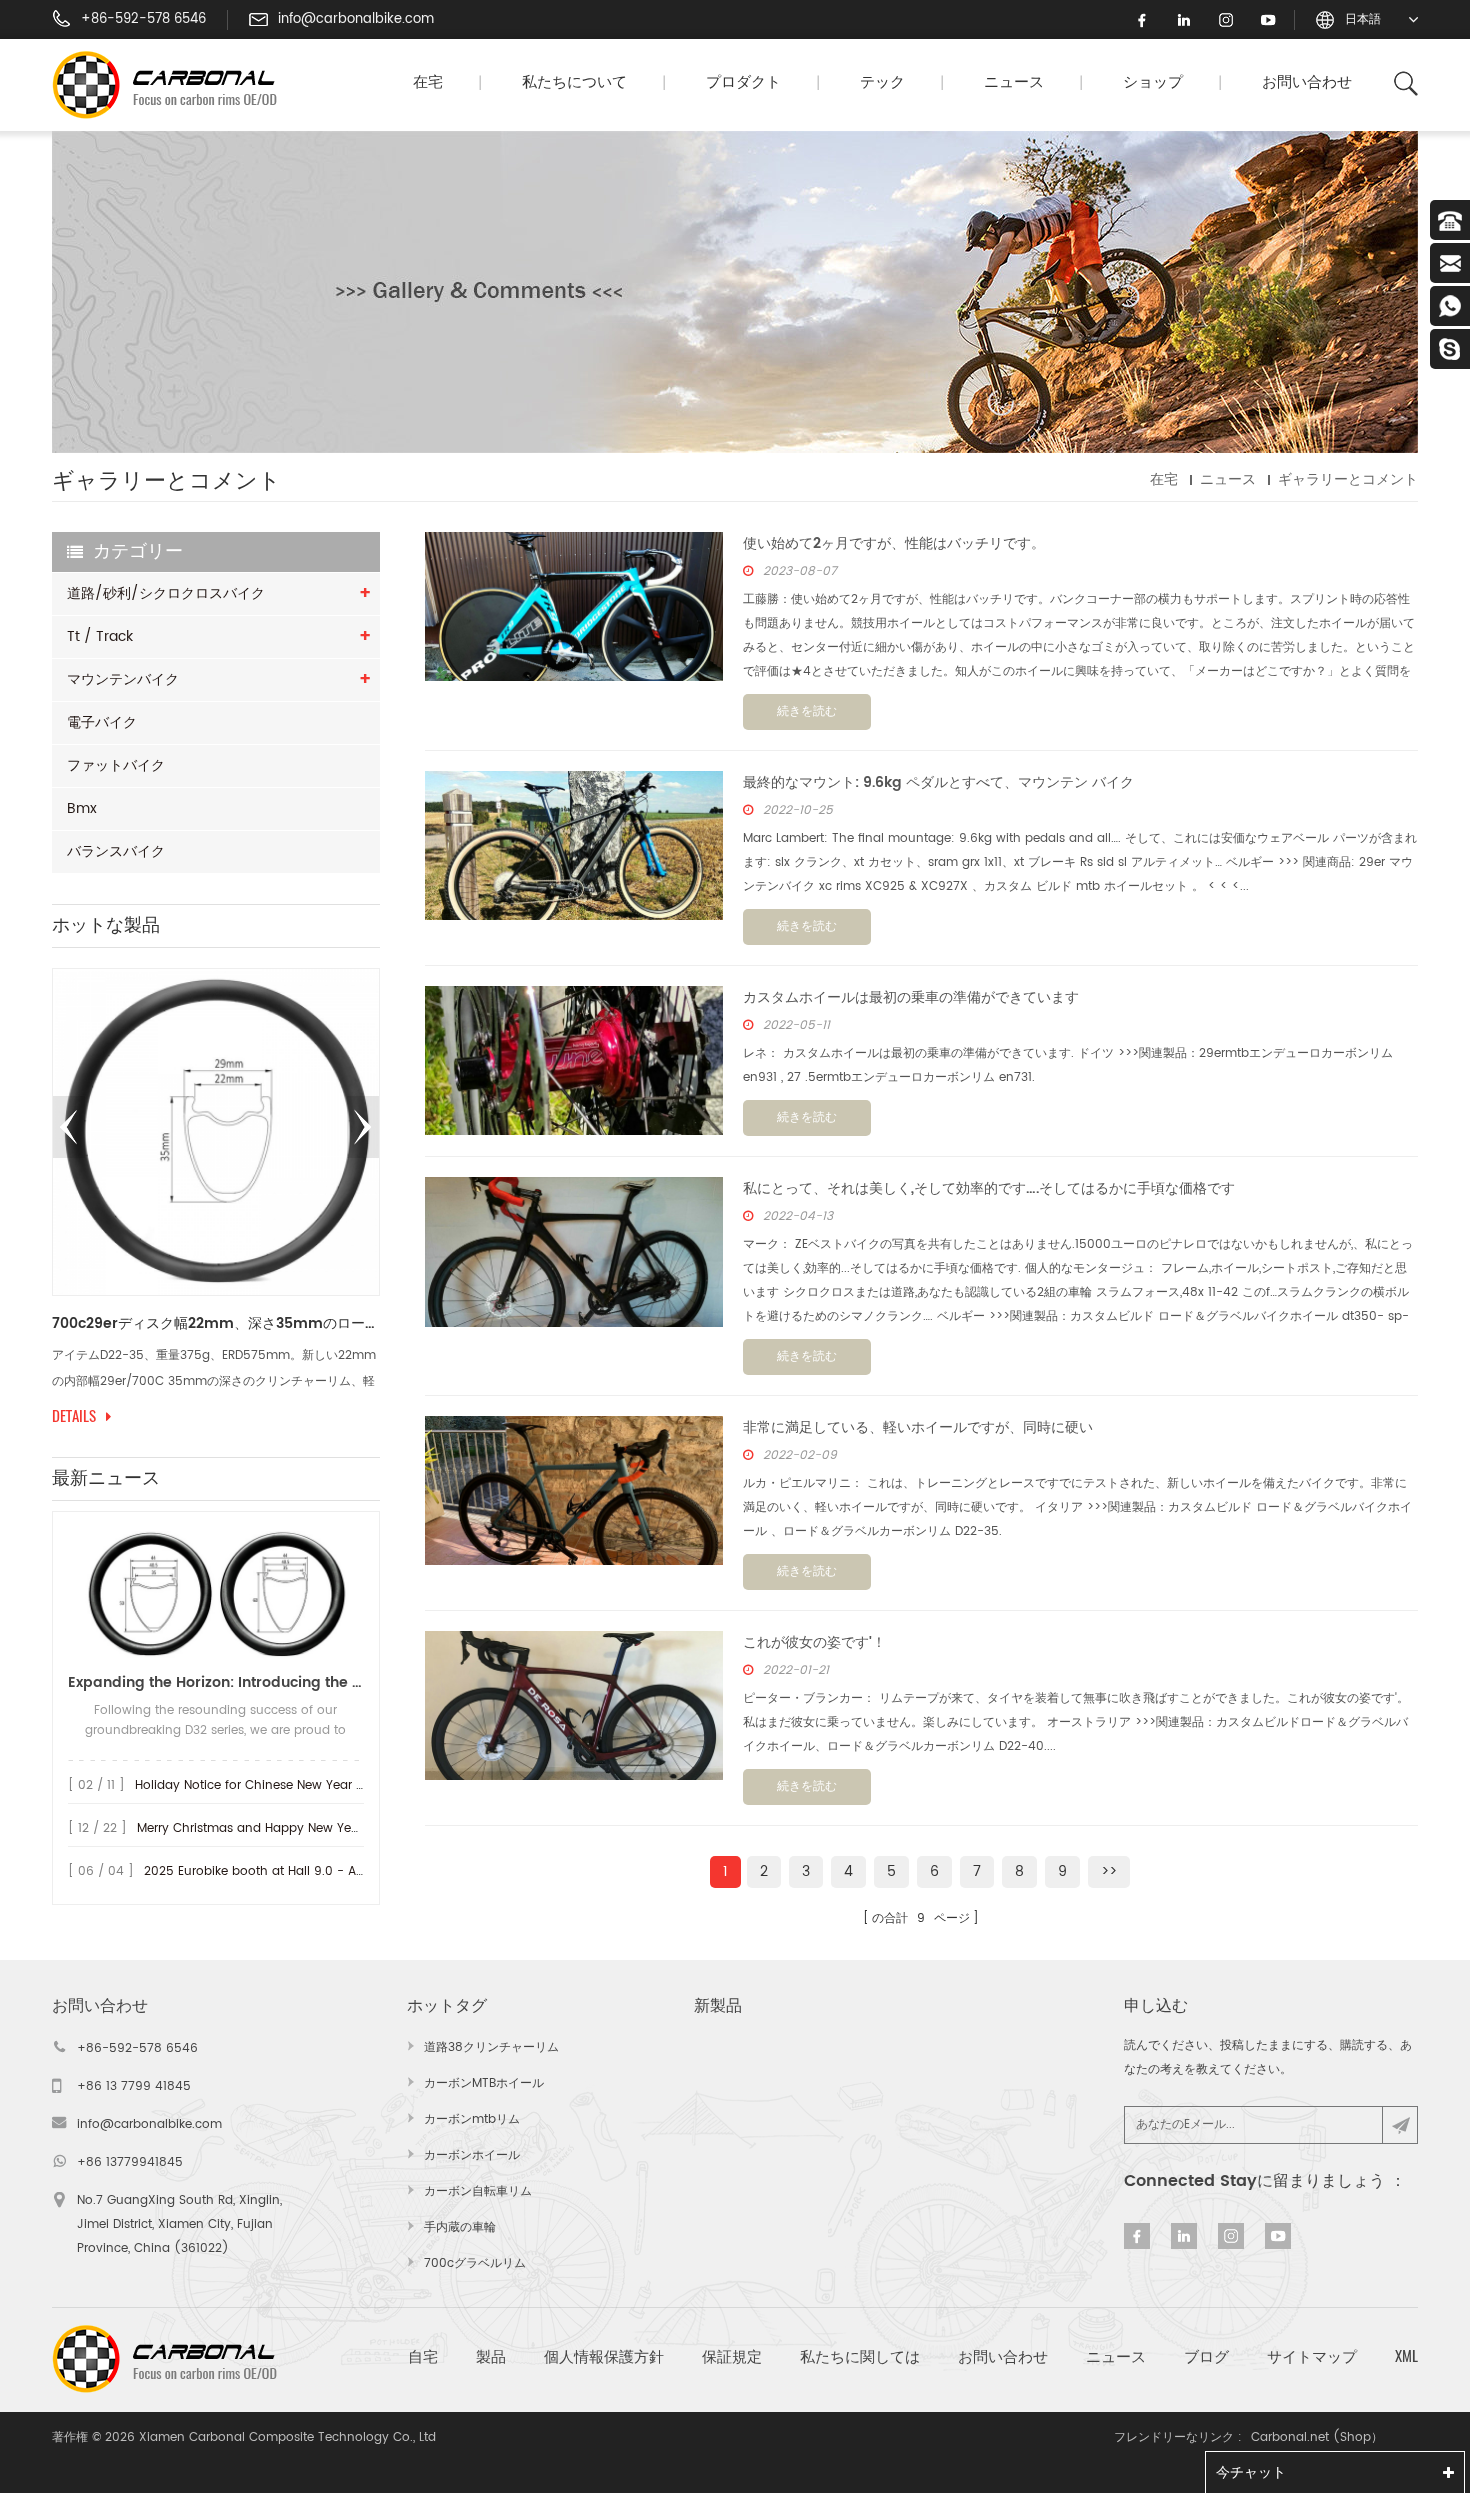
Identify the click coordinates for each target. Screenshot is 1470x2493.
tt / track (100, 636)
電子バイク (102, 722)
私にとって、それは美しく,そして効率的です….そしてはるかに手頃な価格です (989, 1188)
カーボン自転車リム (478, 2191)
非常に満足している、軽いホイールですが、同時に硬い (918, 1427)
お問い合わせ (1307, 82)
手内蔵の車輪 (460, 2227)
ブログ (1206, 2356)
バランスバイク (116, 851)
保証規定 (732, 2356)
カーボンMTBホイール (484, 2083)
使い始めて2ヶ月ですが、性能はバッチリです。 (894, 543)
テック (882, 82)
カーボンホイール (472, 2155)
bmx (82, 808)
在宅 (428, 82)
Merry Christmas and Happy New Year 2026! (269, 1828)
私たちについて (574, 82)
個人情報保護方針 (604, 2356)
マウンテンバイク (123, 679)
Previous (69, 1127)
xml (1406, 2356)
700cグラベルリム (475, 2263)
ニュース (1014, 82)
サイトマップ (1312, 2356)
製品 (491, 2356)
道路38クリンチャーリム (491, 2047)
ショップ (1153, 82)
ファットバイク (116, 765)
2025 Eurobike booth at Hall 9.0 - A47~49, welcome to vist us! (330, 1871)
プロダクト (743, 82)
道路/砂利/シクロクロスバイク (166, 593)
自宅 (423, 2356)
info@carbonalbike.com (356, 20)
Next (363, 1127)
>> (1109, 1871)
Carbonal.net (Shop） (1317, 2437)
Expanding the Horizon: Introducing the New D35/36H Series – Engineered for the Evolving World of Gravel (216, 1682)
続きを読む (807, 711)
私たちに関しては (860, 2356)
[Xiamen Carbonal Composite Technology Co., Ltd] (173, 85)
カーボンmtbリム (472, 2119)
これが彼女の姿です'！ (814, 1642)
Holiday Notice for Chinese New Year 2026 (260, 1785)
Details (280, 1416)
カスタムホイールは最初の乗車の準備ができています (911, 997)
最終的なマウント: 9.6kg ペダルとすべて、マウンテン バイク (938, 782)
